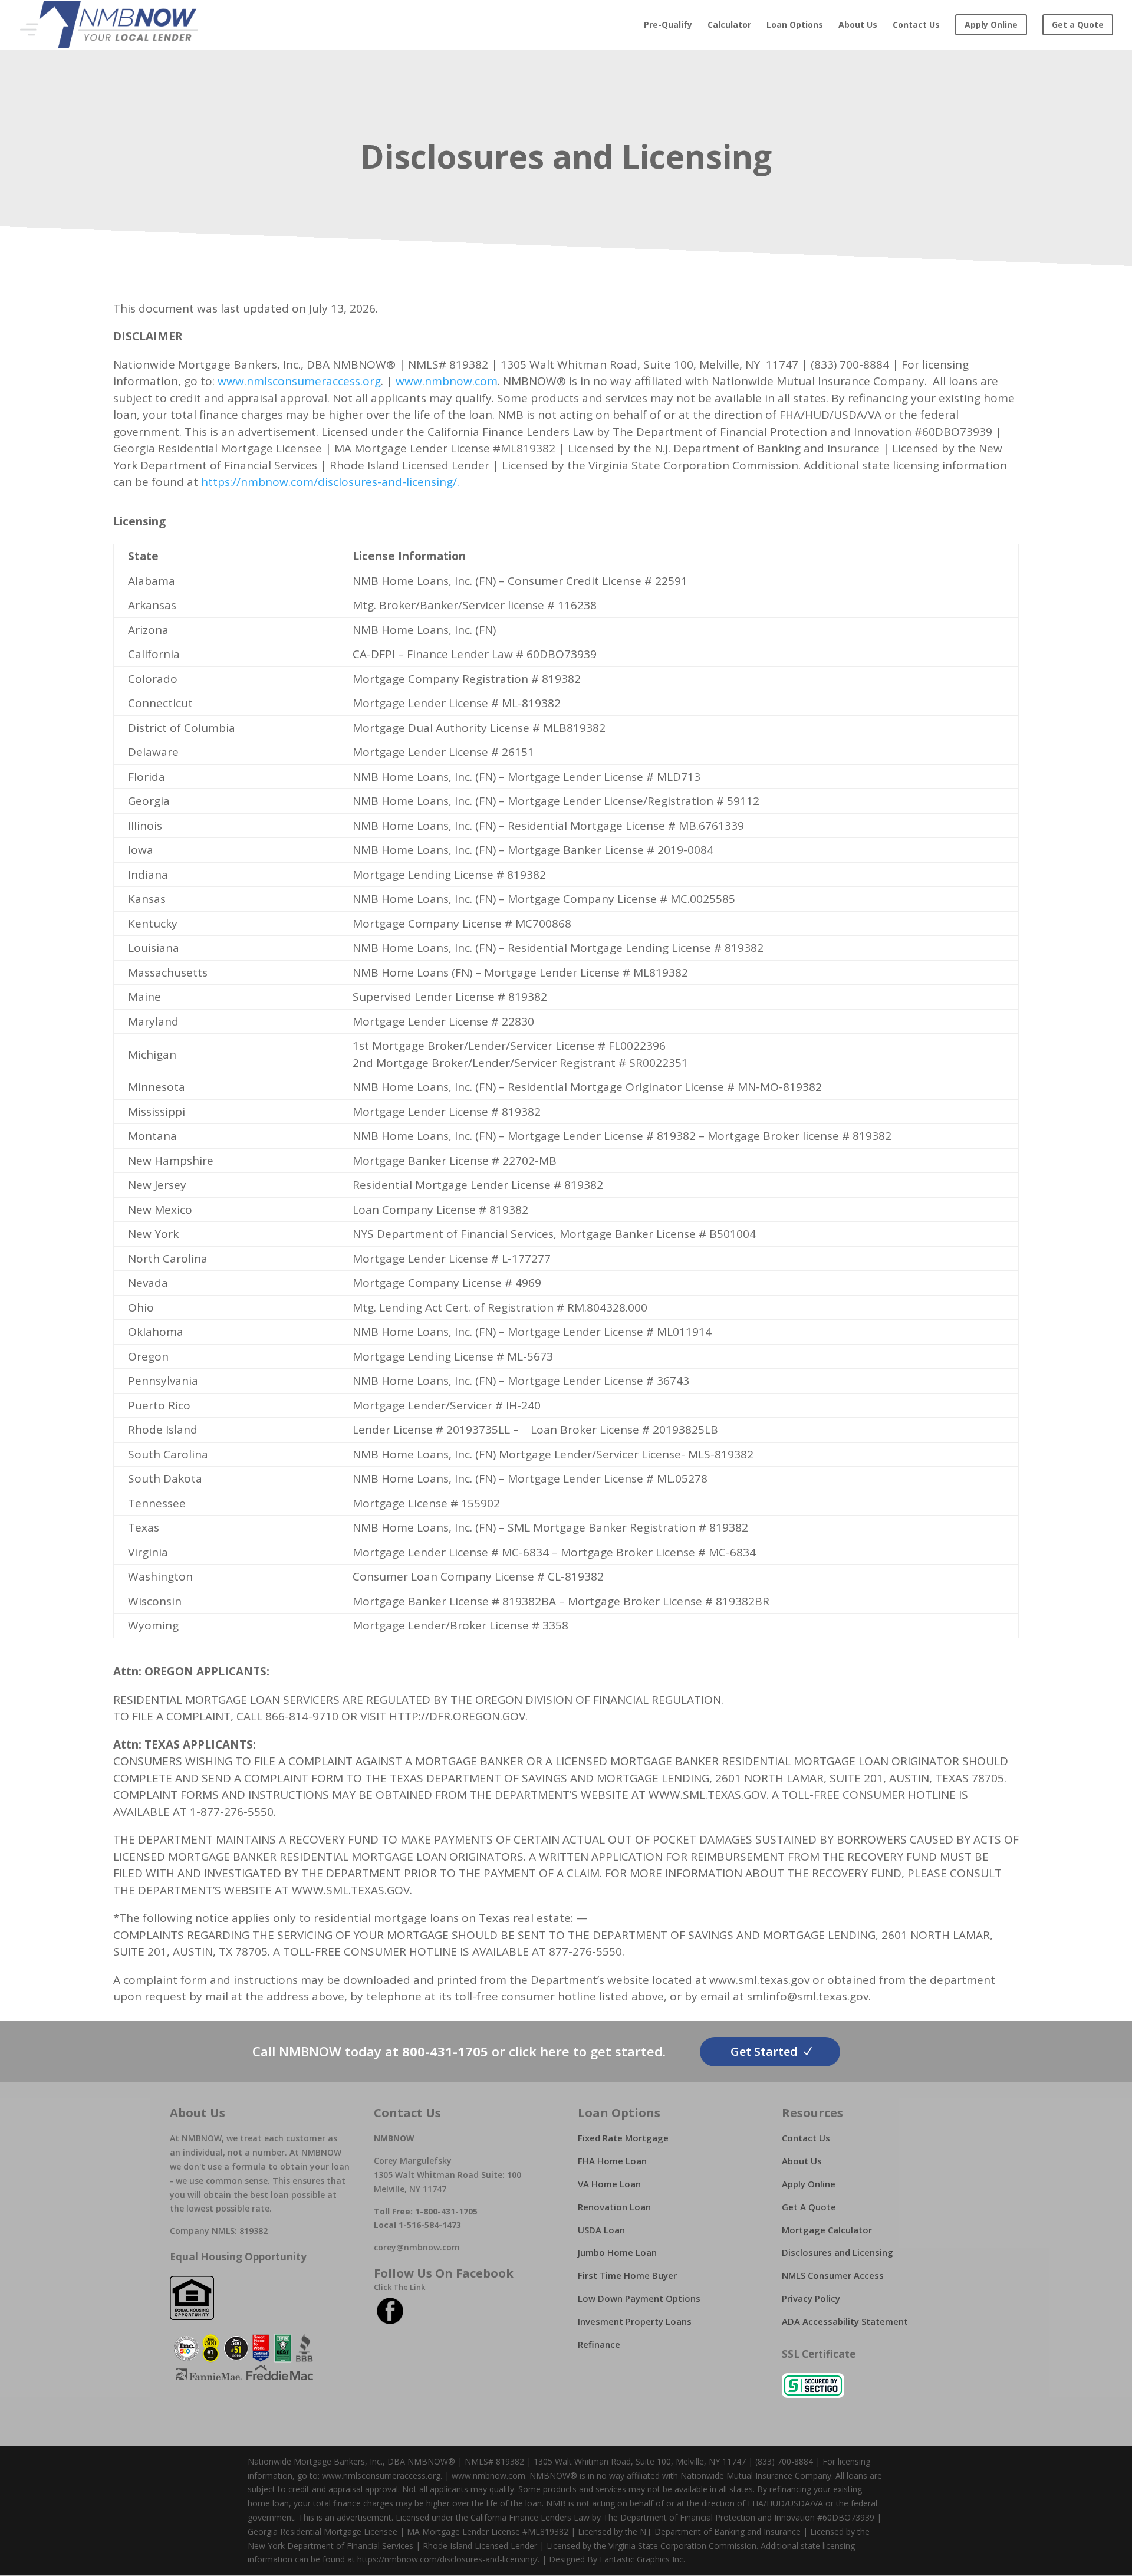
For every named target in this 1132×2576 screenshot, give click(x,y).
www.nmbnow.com (447, 381)
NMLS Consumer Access (833, 2275)
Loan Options (795, 25)
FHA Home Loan (612, 2161)
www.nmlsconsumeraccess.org (299, 381)
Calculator (729, 25)
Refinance (599, 2344)
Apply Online (809, 2184)
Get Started (764, 2051)
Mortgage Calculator (827, 2230)
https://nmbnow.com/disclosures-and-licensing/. (332, 482)
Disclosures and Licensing (838, 2252)
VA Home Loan (609, 2184)
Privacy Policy (811, 2298)
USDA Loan (601, 2230)
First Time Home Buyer (627, 2275)
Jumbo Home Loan (617, 2252)
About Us (858, 25)
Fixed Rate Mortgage (623, 2138)
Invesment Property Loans (635, 2321)
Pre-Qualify (668, 25)
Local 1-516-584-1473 (417, 2225)
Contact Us (916, 25)
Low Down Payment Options (639, 2298)
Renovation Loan (614, 2207)
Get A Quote (809, 2207)
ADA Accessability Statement (845, 2321)
